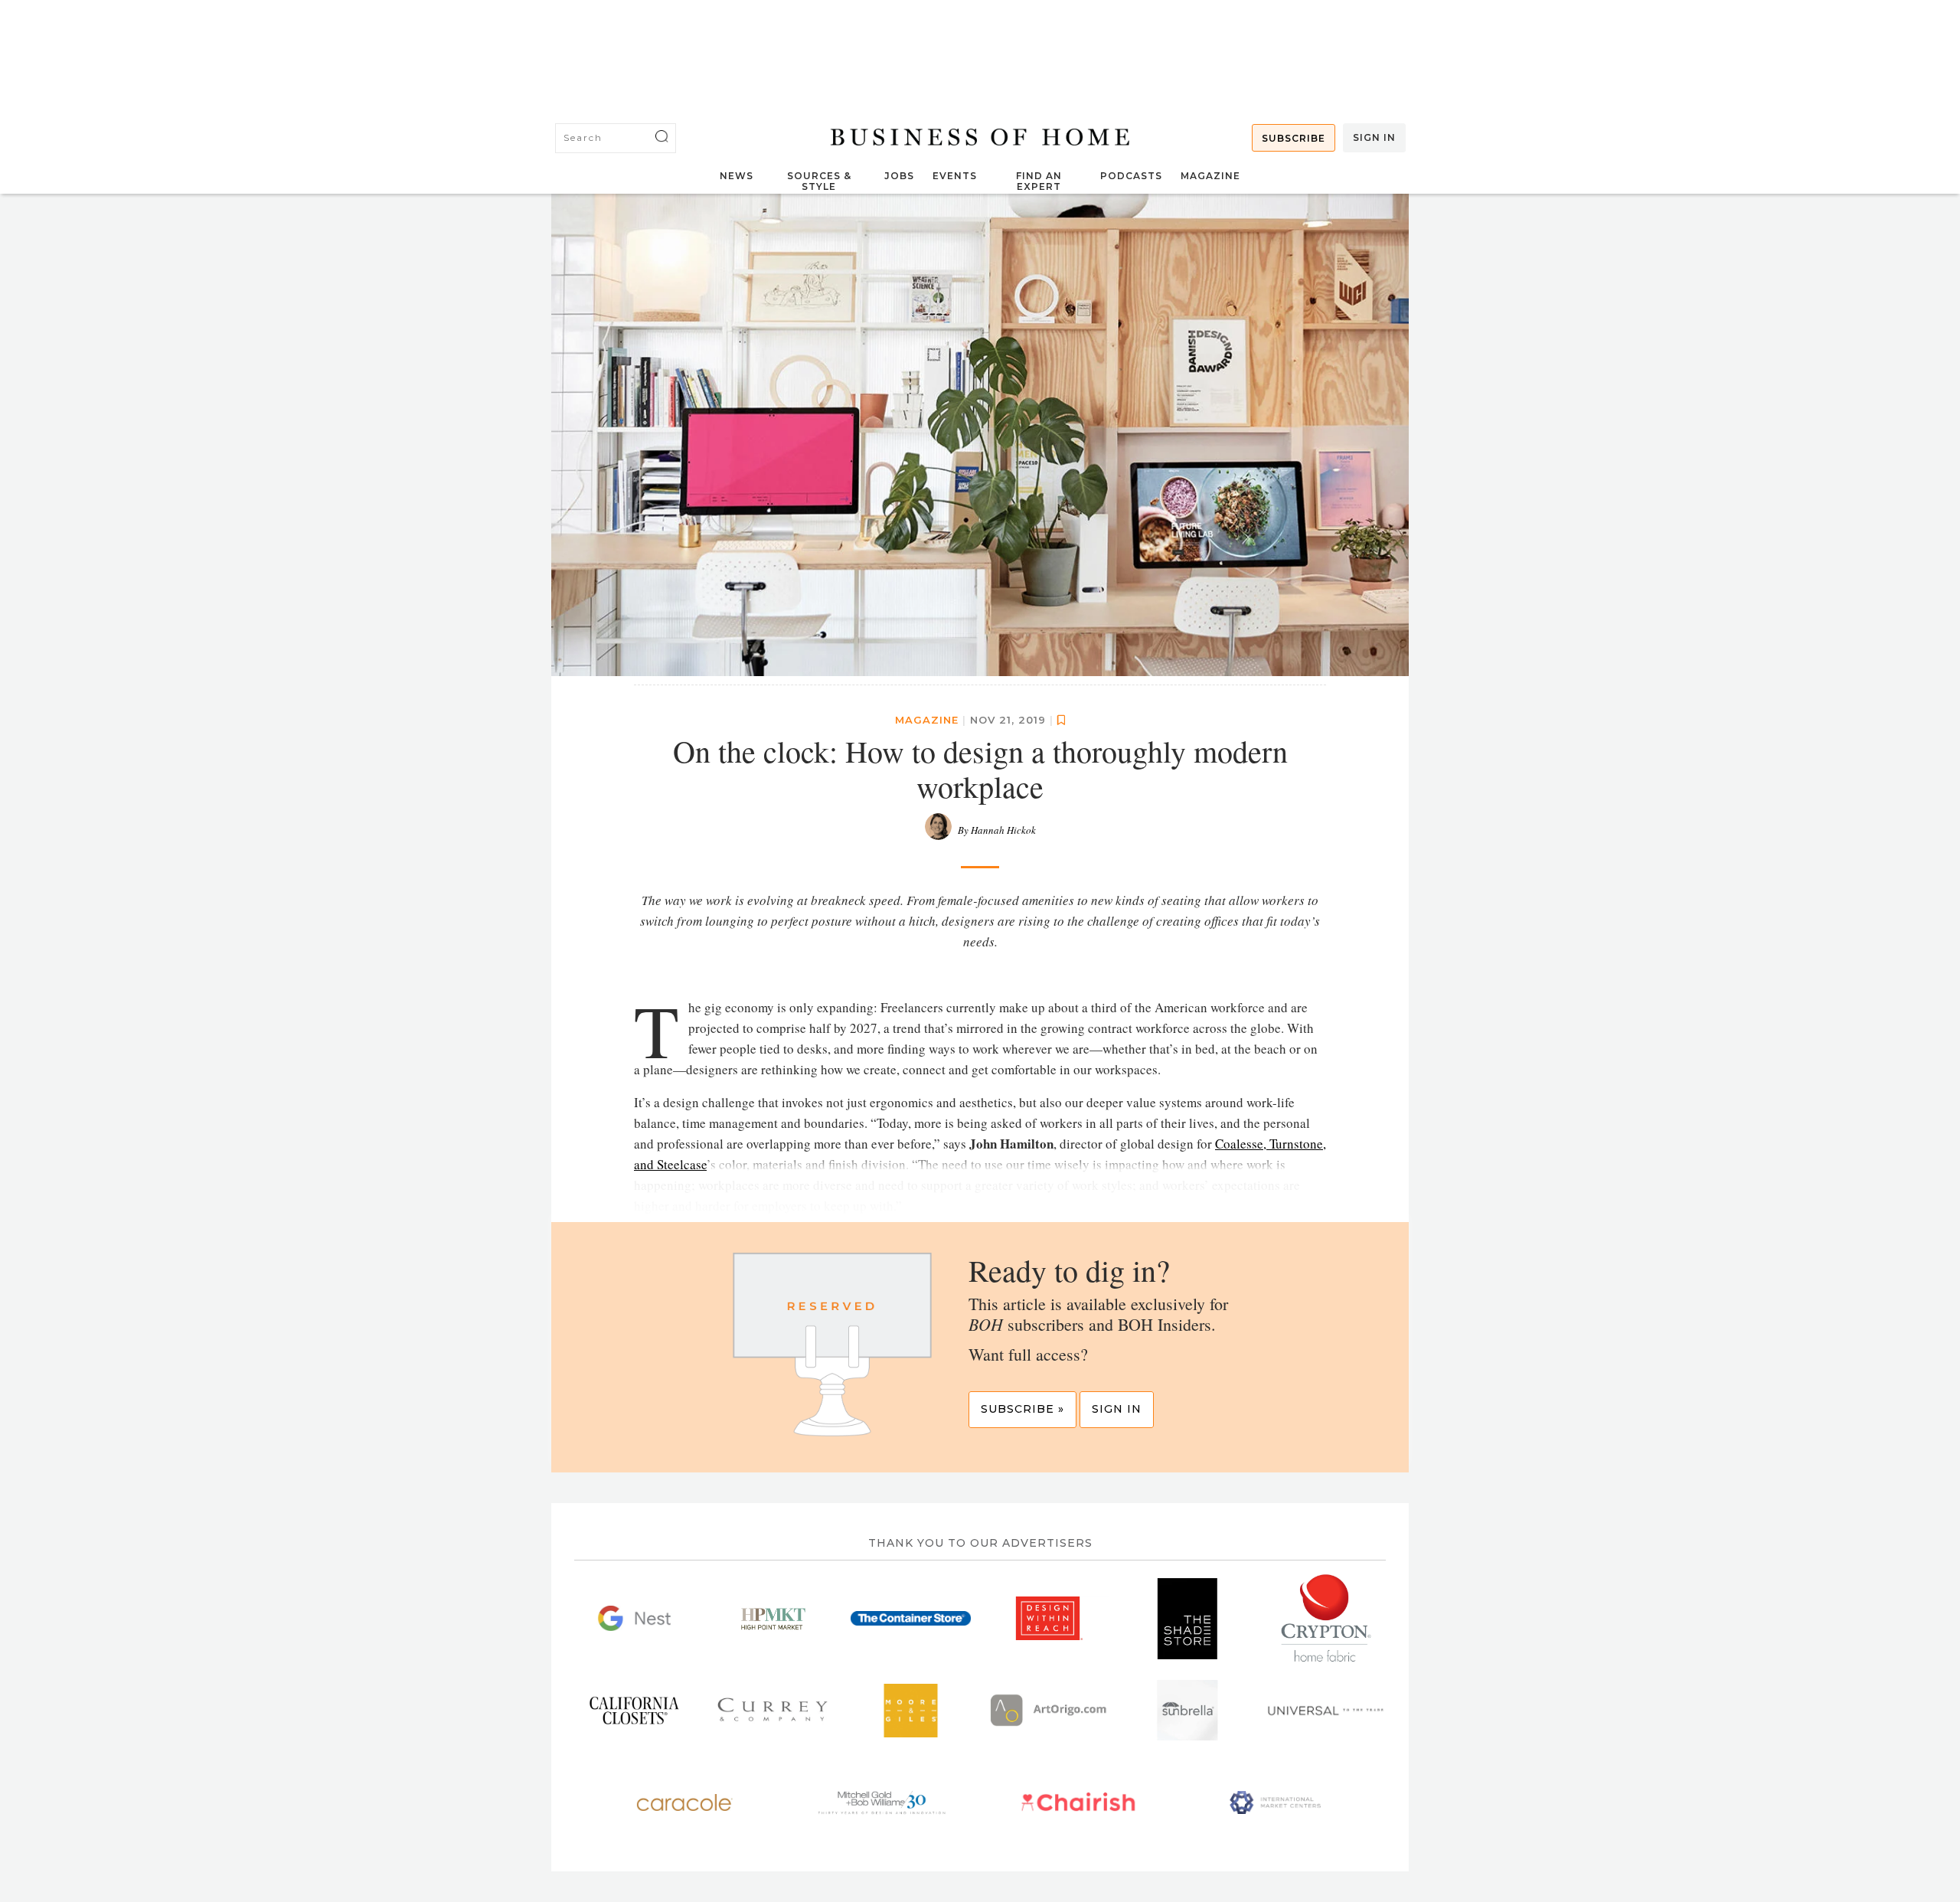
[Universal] (1326, 1711)
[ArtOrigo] (1049, 1711)
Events (955, 176)
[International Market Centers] (1275, 1802)
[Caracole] (685, 1802)
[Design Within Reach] (1049, 1619)
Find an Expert (1039, 181)
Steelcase (682, 1164)
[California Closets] (634, 1711)
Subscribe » (1022, 1409)
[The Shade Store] (1188, 1619)
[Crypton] (1326, 1619)
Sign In (1374, 137)
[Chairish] (1078, 1802)
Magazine (1210, 176)
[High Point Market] (773, 1619)
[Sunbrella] (1188, 1711)
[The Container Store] (911, 1619)
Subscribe (1294, 138)
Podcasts (1131, 176)
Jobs (899, 176)
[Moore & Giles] (911, 1711)
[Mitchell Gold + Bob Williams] (882, 1802)
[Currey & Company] (773, 1711)
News (737, 176)
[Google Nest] (634, 1619)
